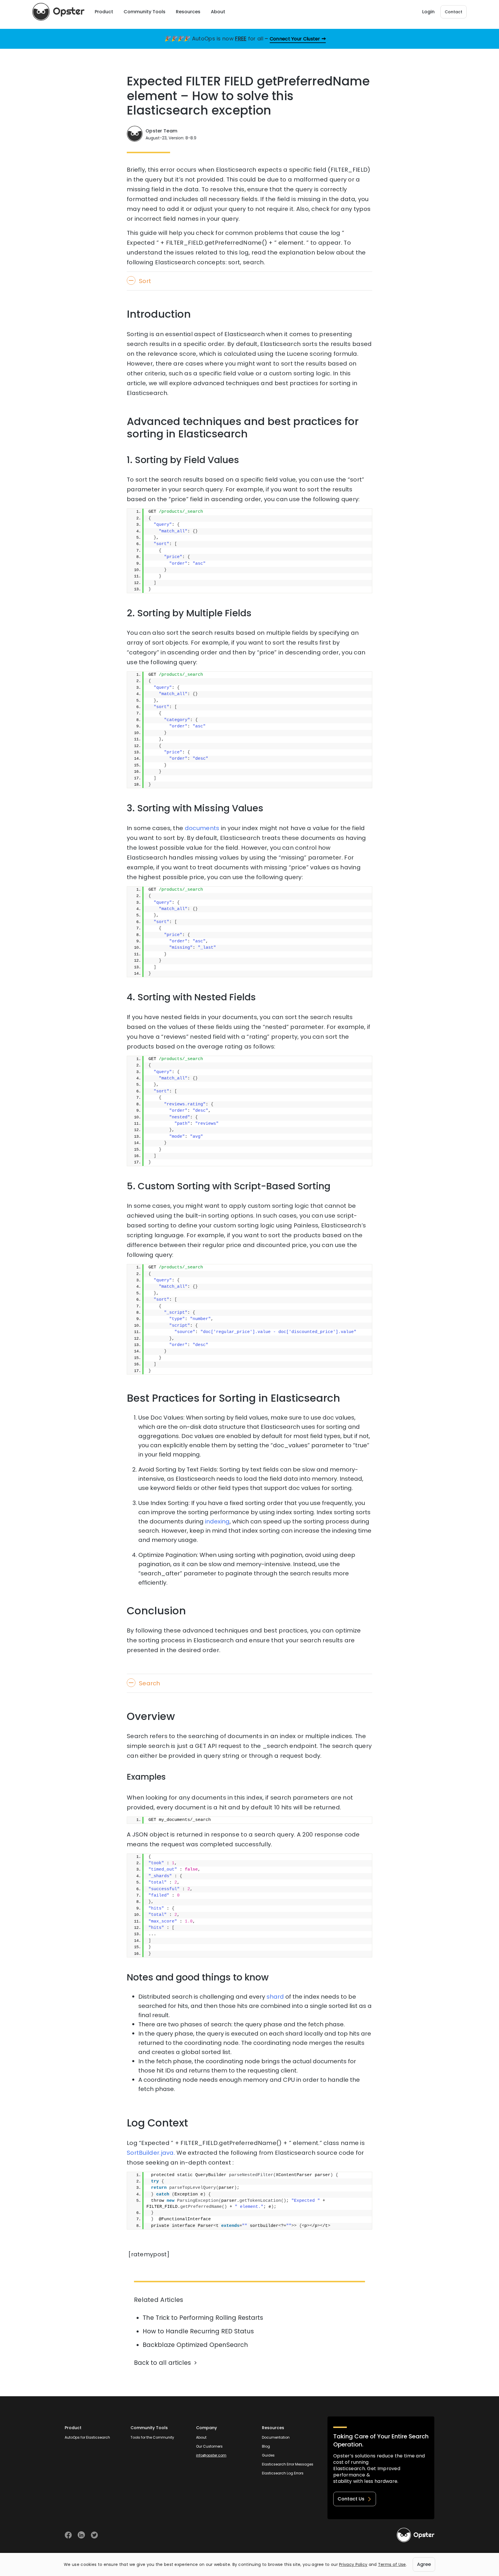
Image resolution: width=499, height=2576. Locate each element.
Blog (266, 2446)
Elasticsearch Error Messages (288, 2464)
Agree (424, 2564)
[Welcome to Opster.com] (416, 2535)
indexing (217, 1521)
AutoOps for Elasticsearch (87, 2437)
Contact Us (351, 2499)
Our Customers (209, 2446)
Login (428, 12)
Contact (454, 12)
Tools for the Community (152, 2437)
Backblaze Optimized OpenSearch (195, 2345)
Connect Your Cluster (295, 39)
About (201, 2437)
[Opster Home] (58, 12)
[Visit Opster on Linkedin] (81, 2535)
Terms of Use (392, 2564)
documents (202, 828)
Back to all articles (162, 2363)
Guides (268, 2455)
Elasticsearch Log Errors (283, 2473)
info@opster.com (211, 2455)
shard (275, 1997)
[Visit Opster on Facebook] (68, 2535)
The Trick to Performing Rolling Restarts (203, 2318)
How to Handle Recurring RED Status (198, 2331)
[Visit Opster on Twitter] (94, 2535)
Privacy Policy (353, 2564)
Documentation (276, 2437)
